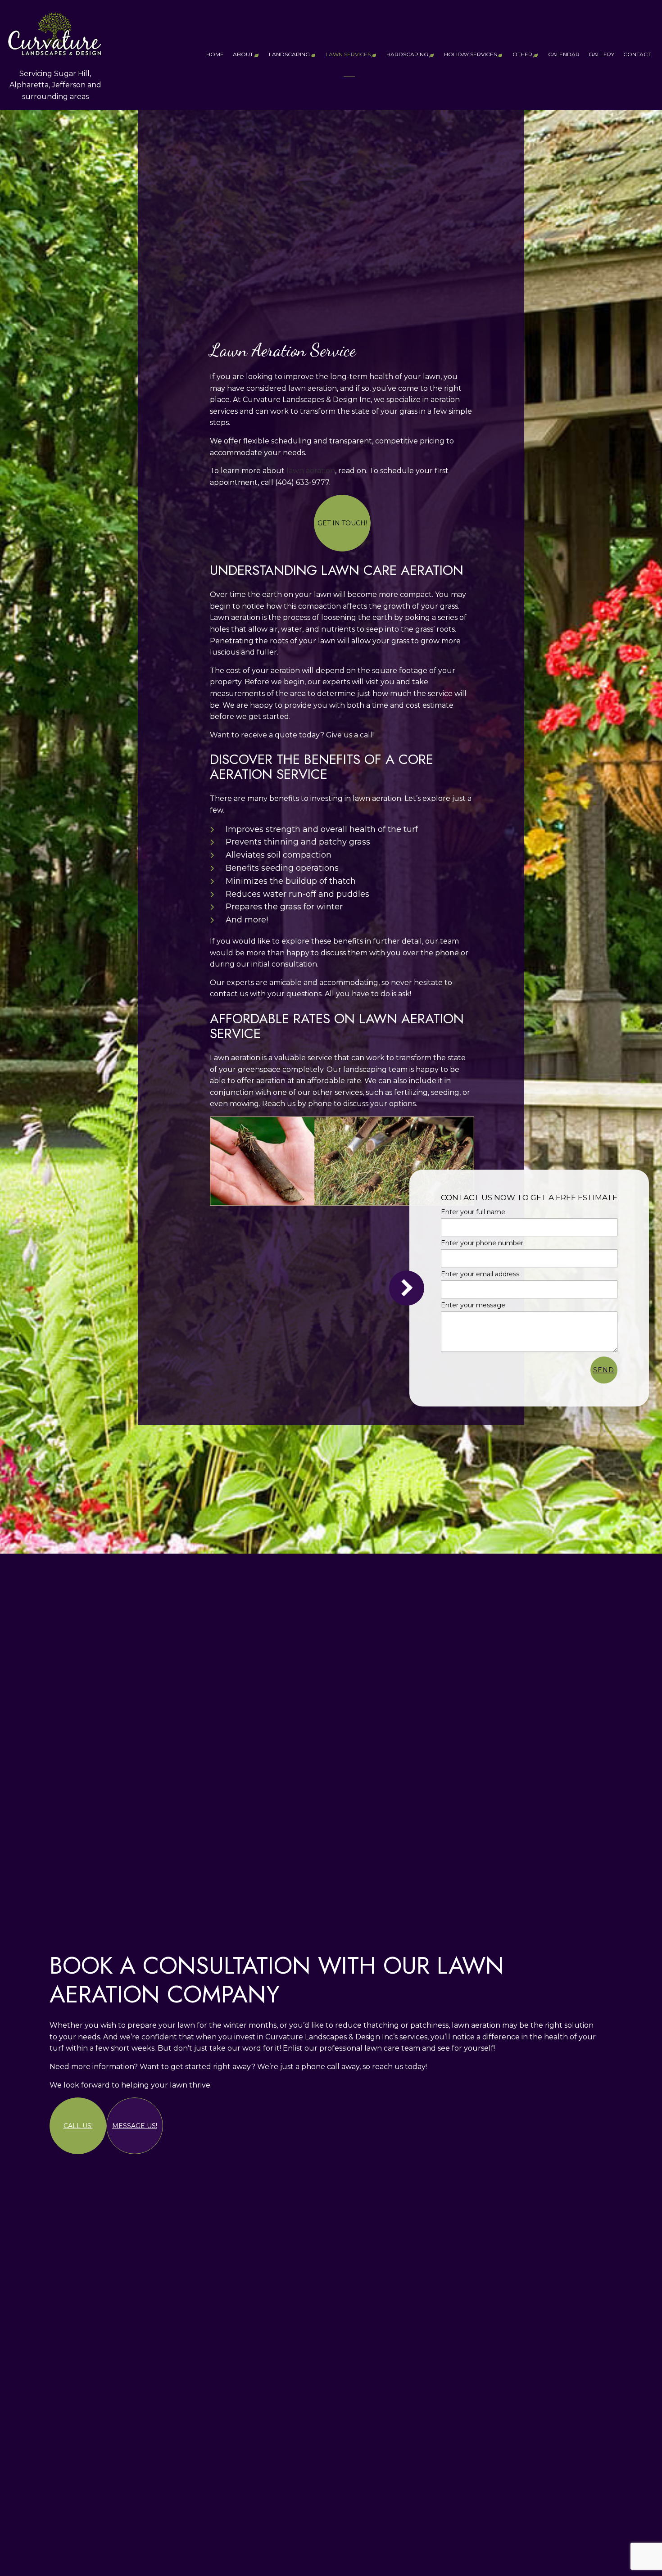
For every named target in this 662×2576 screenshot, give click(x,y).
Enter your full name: (474, 1212)
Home (215, 54)
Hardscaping (407, 54)
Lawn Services (348, 54)
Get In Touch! (342, 523)
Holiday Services (470, 54)
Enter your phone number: (483, 1243)
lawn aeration (311, 471)
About (243, 54)
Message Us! (135, 2126)
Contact (637, 54)
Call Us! (78, 2126)
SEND (604, 1370)
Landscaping (289, 54)
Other (522, 54)
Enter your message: (474, 1306)
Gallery (601, 54)
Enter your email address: (481, 1274)
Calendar (564, 54)
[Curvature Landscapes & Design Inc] (55, 31)
